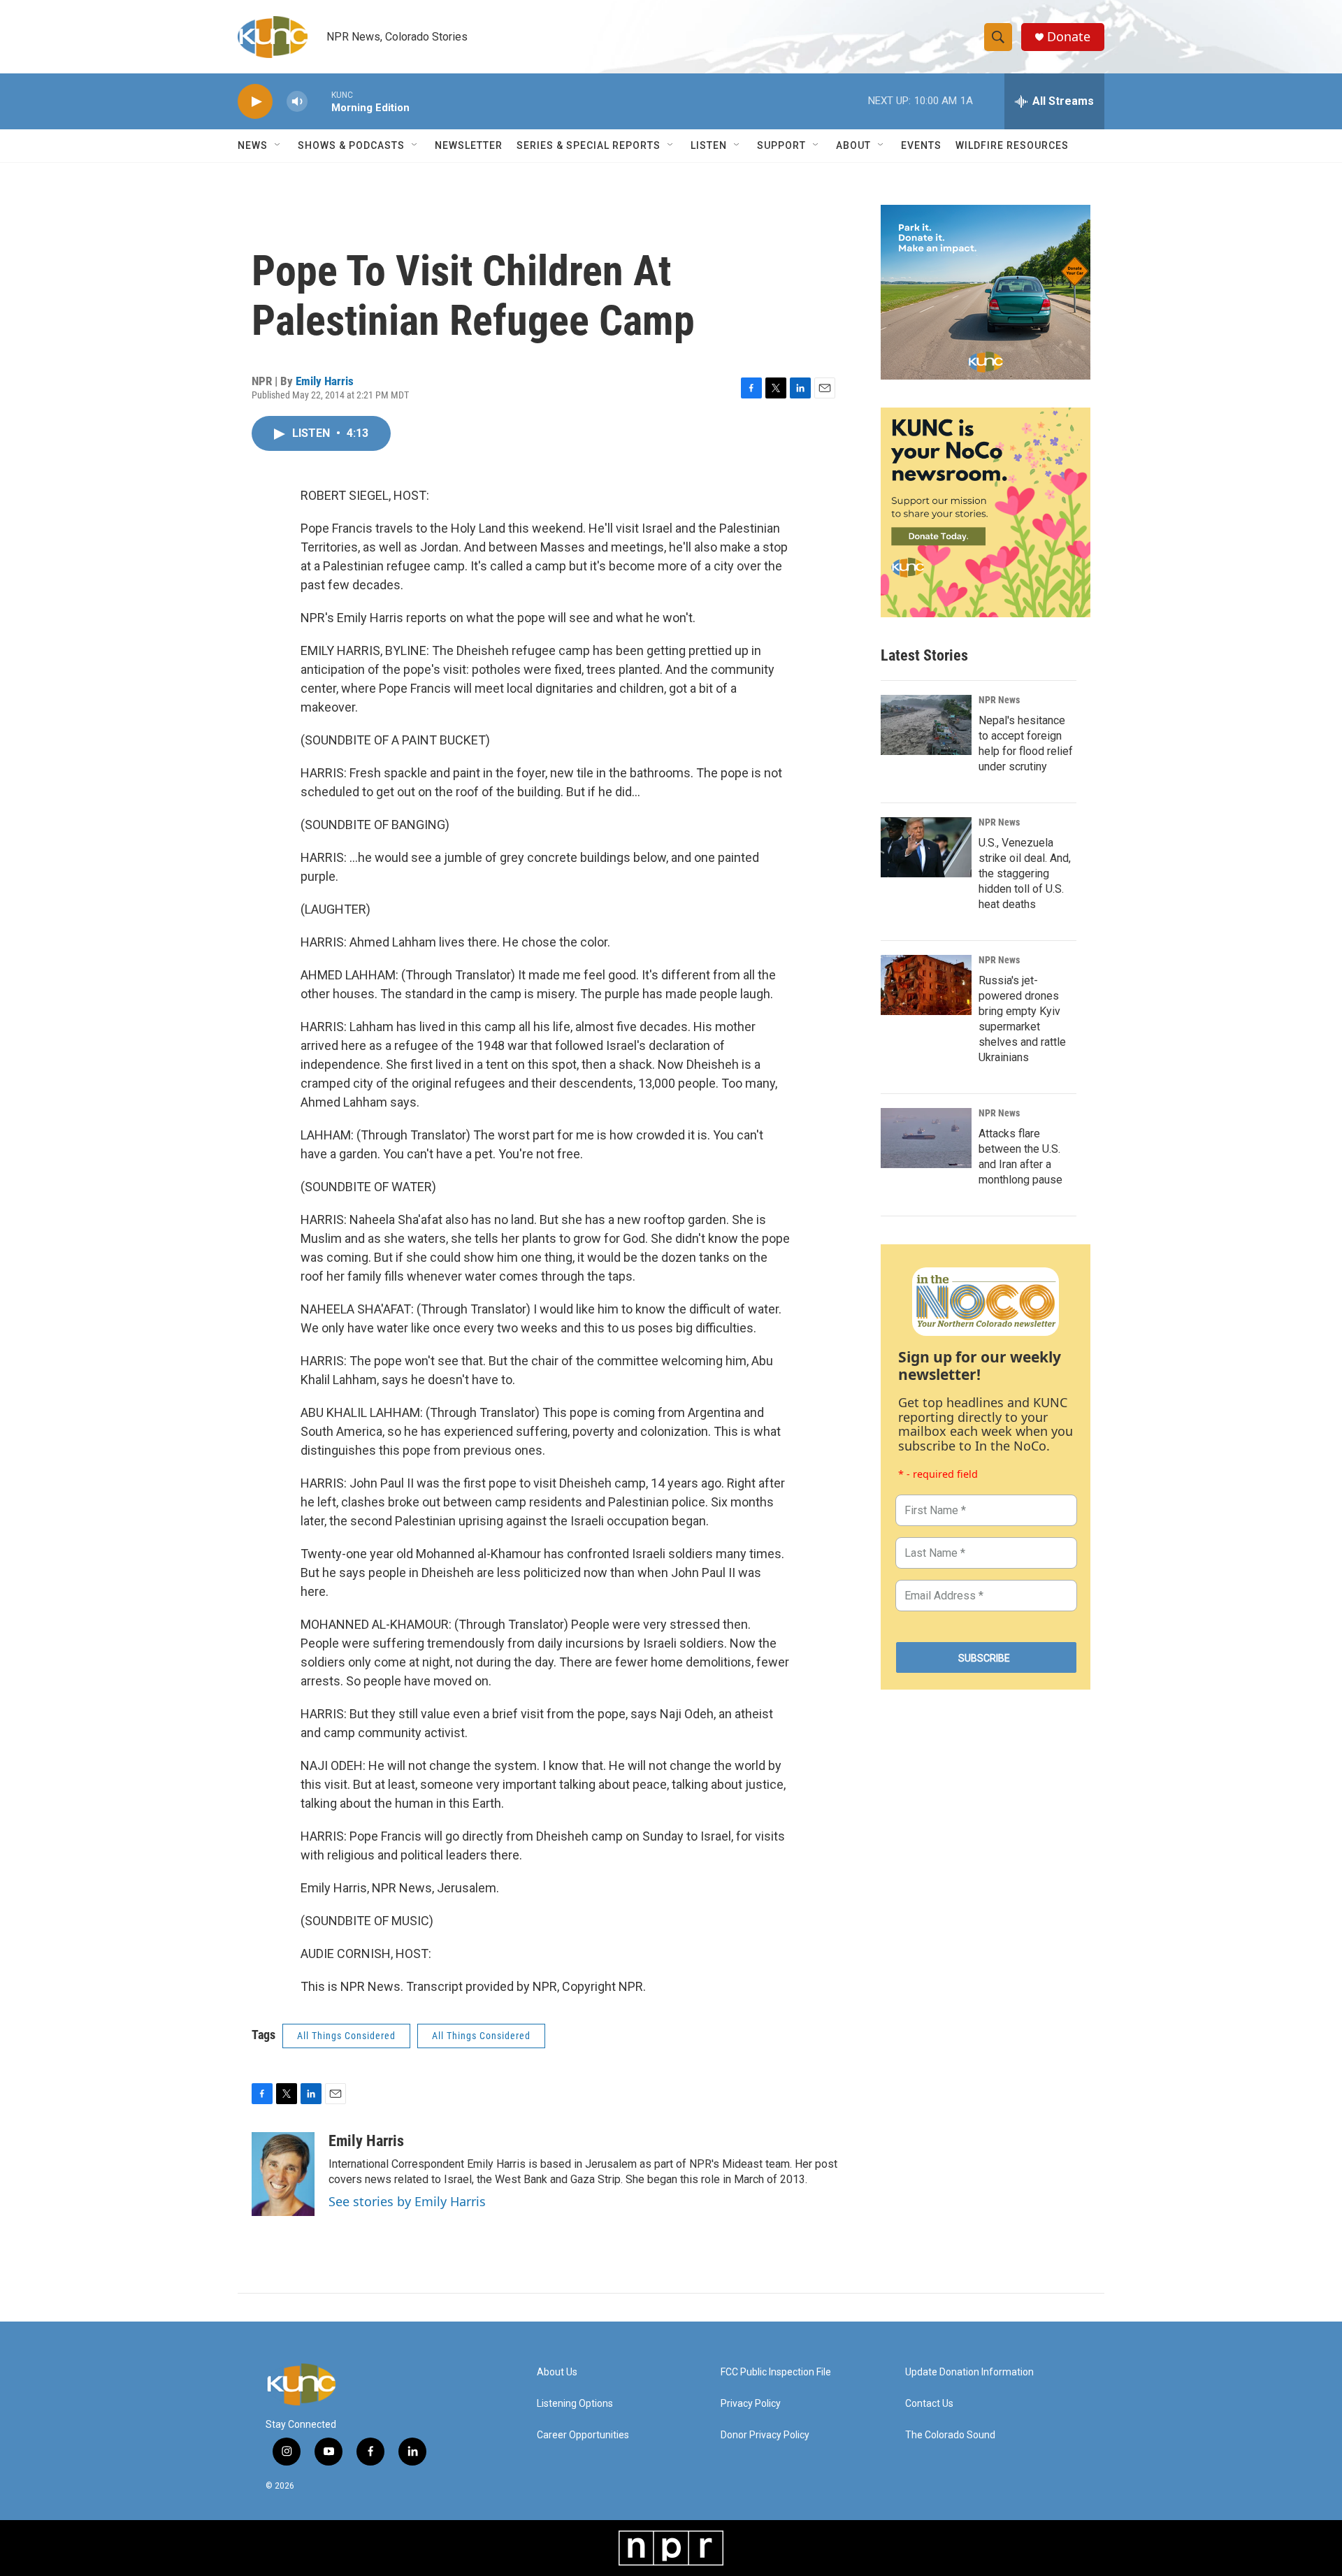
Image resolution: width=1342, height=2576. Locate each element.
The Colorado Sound (950, 2435)
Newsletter (469, 145)
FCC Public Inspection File (776, 2372)
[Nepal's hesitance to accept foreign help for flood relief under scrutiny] (926, 725)
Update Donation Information (969, 2372)
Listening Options (575, 2404)
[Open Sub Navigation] (278, 145)
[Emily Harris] (283, 2174)
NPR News (999, 700)
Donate (1069, 37)
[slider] (319, 101)
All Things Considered (346, 2036)
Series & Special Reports (589, 145)
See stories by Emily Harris (407, 2201)
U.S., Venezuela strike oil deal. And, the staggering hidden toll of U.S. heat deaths (1025, 873)
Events (921, 145)
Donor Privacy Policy (765, 2435)
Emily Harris (325, 381)
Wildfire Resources (1012, 145)
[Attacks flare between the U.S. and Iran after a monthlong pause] (926, 1138)
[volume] (297, 102)
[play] (255, 102)
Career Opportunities (583, 2435)
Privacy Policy (751, 2404)
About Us (557, 2372)
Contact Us (929, 2404)
